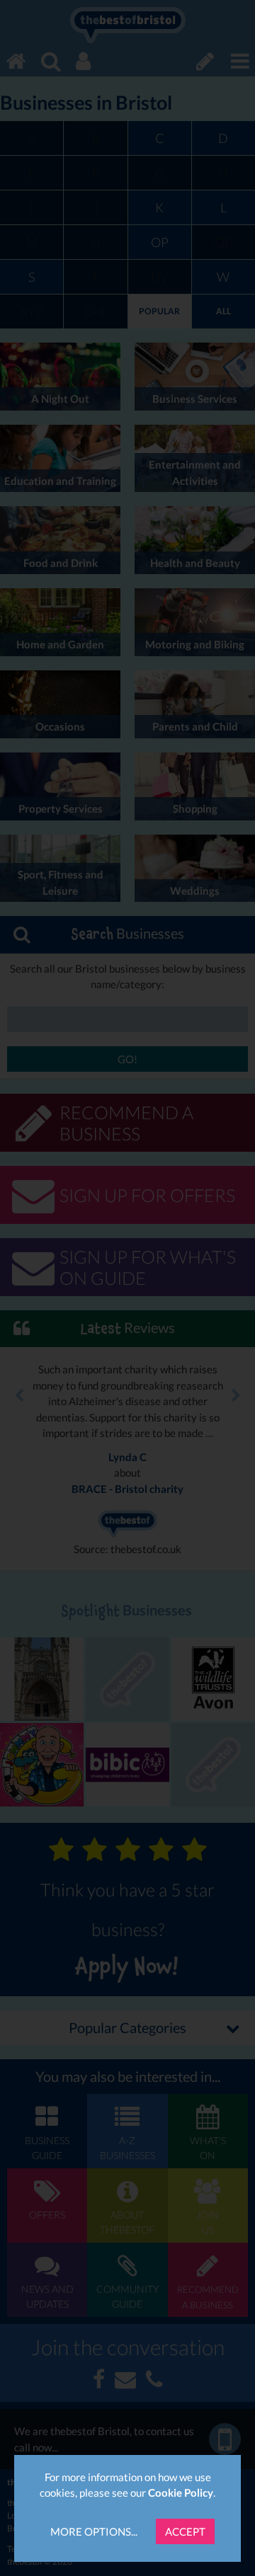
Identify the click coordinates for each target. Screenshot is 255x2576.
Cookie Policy (181, 2492)
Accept (185, 2531)
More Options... (94, 2531)
